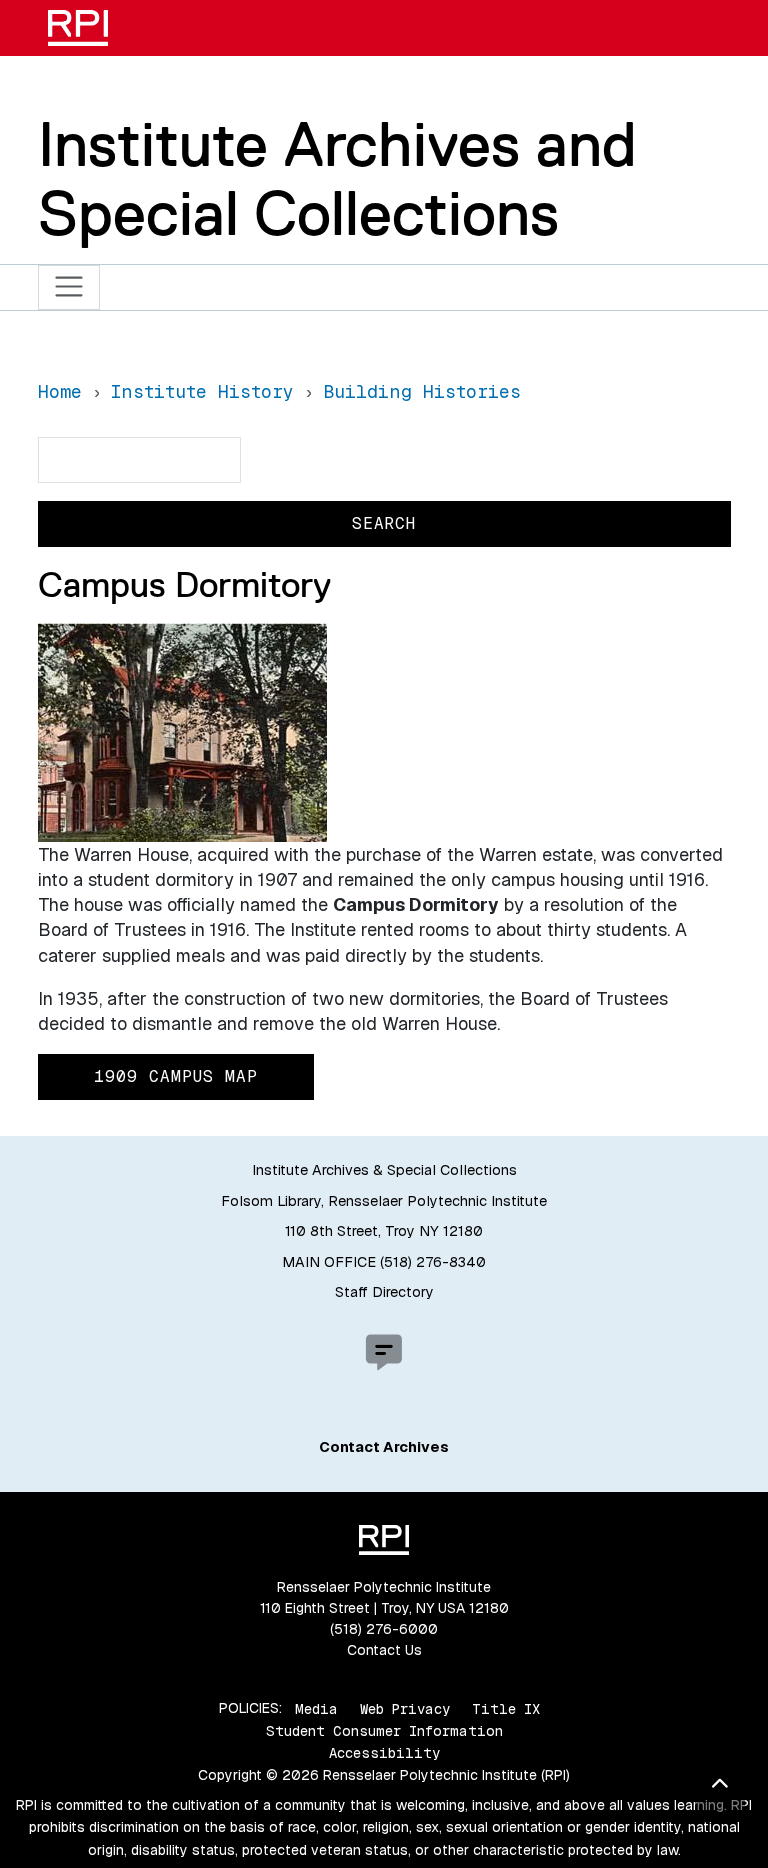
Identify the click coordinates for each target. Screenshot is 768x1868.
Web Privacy (405, 1708)
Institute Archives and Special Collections (337, 178)
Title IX (506, 1708)
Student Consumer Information (384, 1731)
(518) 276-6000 (384, 1629)
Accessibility (384, 1753)
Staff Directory (384, 1292)
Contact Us (384, 1650)
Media (316, 1708)
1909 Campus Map (176, 1076)
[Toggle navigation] (69, 287)
